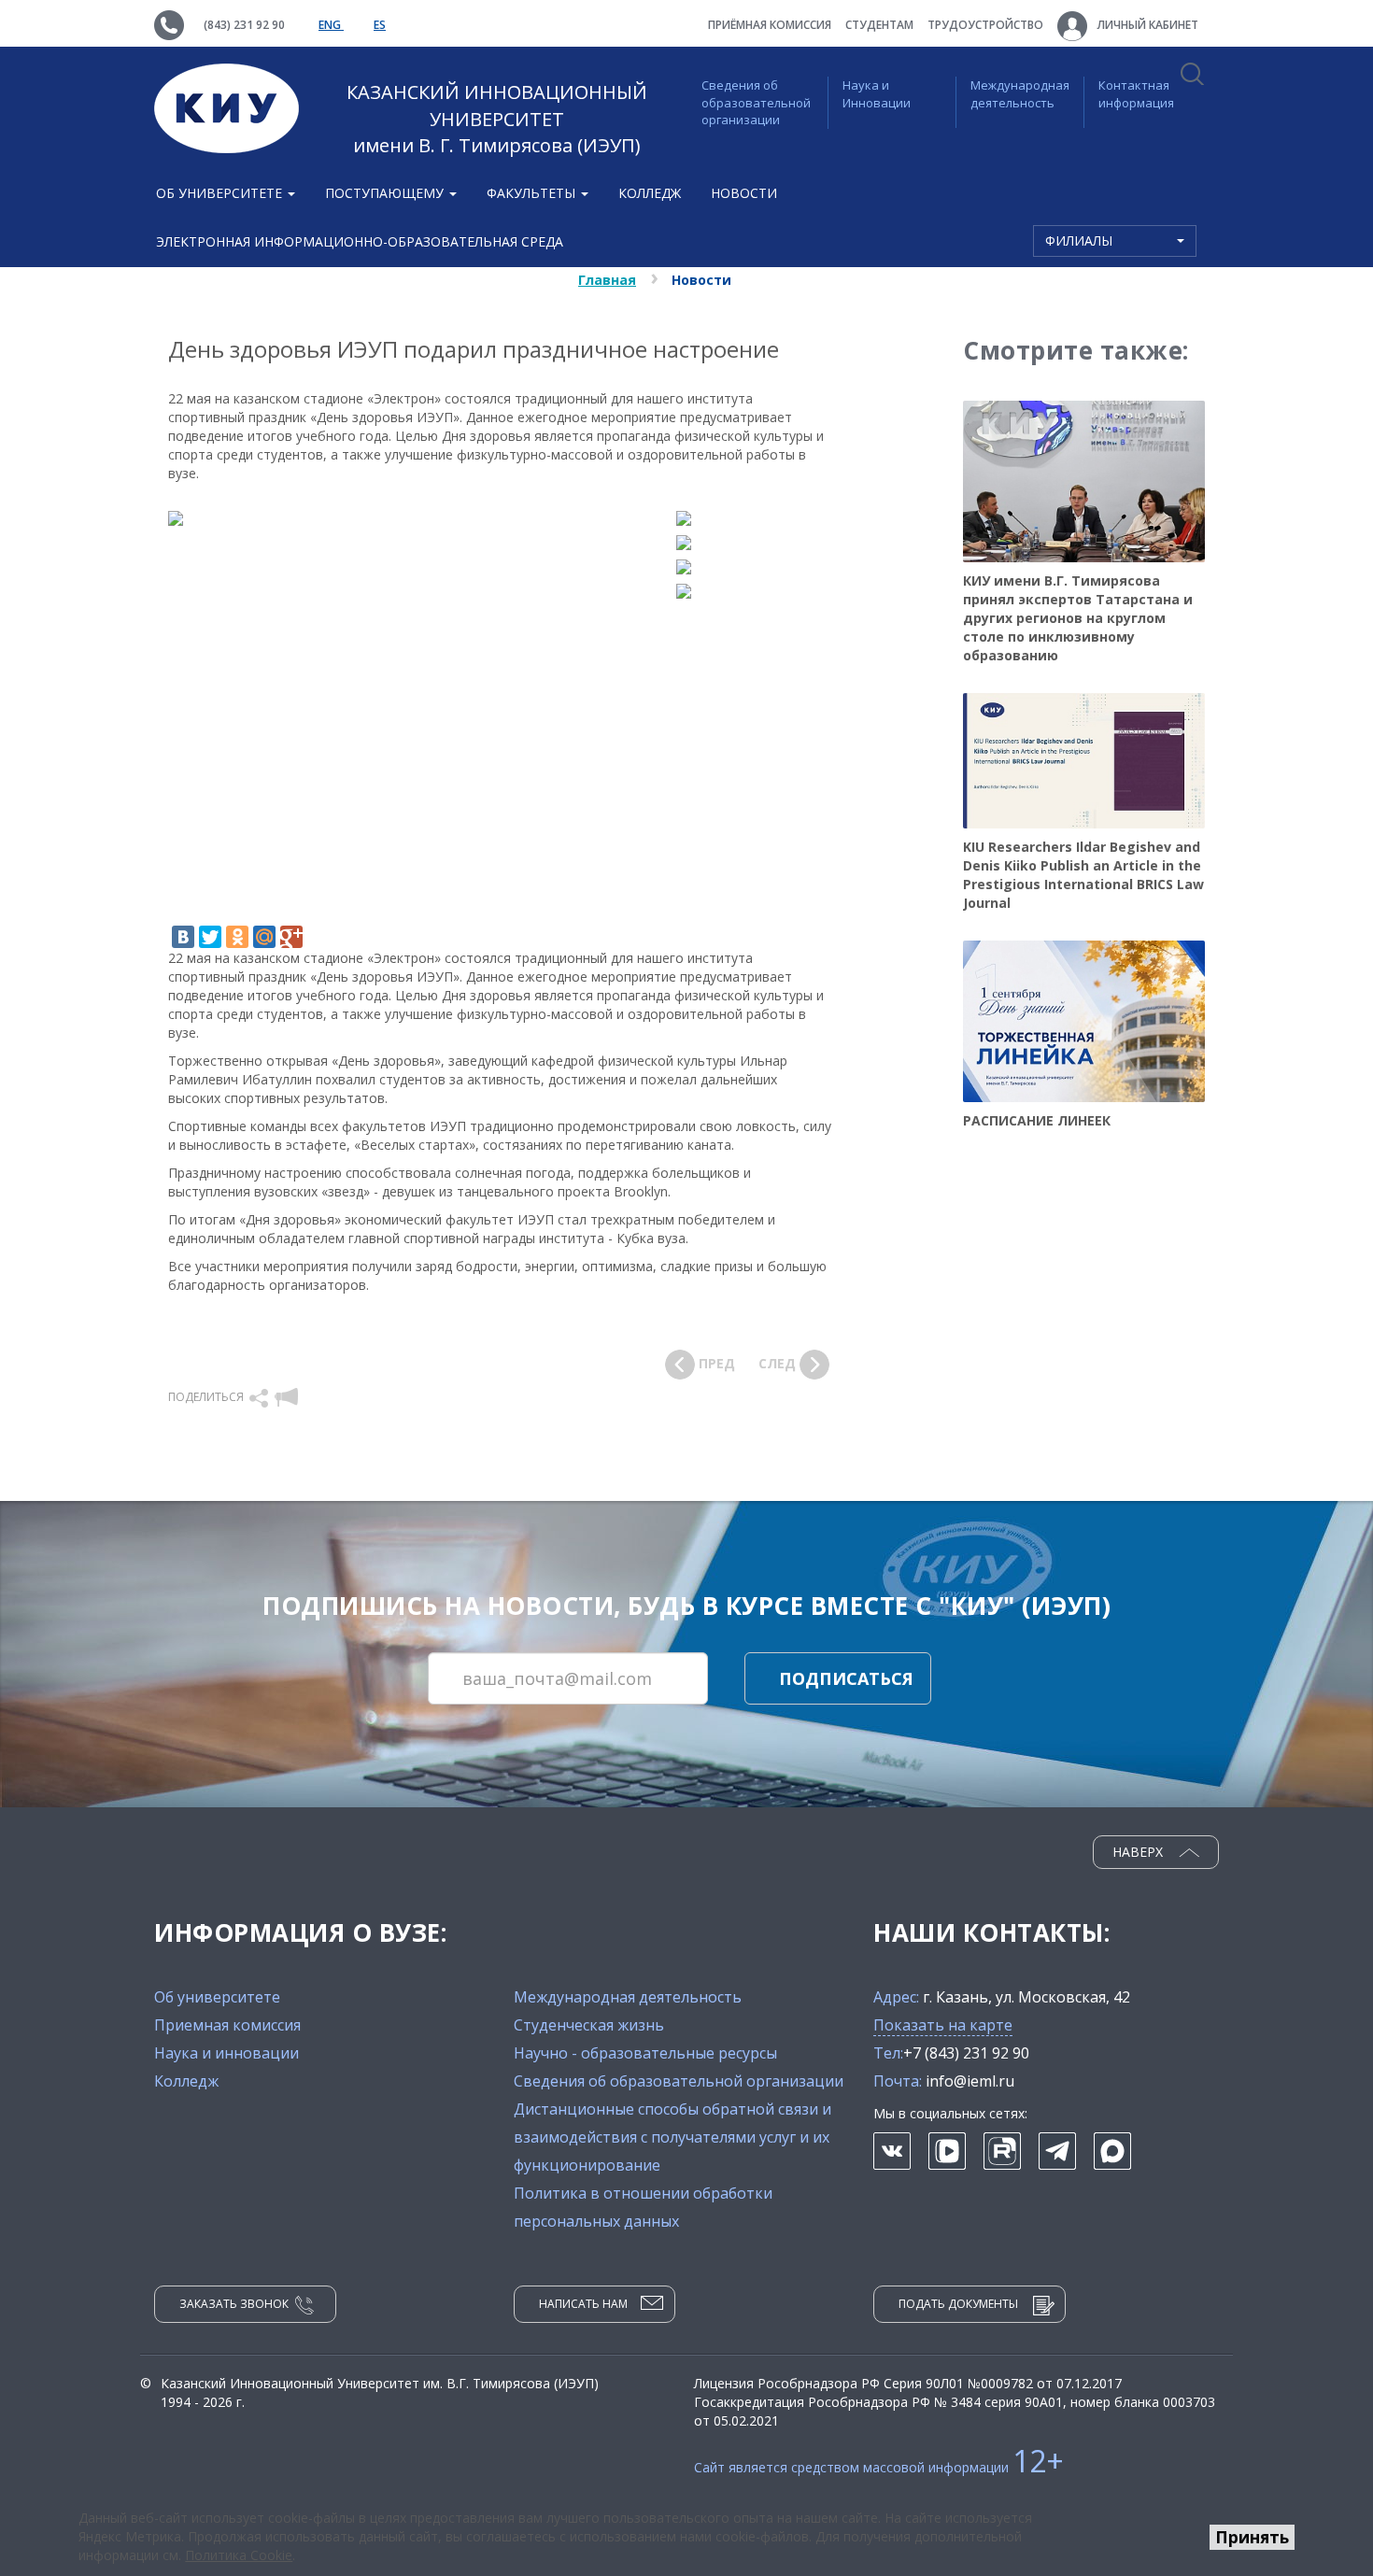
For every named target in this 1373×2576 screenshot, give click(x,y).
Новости (744, 193)
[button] (260, 1397)
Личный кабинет (1147, 25)
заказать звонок (234, 2304)
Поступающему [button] (386, 193)
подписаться (846, 1678)
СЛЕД (779, 1363)
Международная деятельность (1020, 94)
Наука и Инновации (877, 94)
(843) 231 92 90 (244, 25)
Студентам (879, 25)
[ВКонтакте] (183, 937)
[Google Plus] (291, 937)
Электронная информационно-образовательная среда (360, 241)
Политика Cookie (239, 2555)
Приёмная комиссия (770, 25)
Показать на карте (943, 2025)
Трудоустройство (985, 25)
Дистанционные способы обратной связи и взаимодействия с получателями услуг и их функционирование (672, 2137)
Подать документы (958, 2304)
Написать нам (583, 2304)
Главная (607, 280)
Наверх (1139, 1852)
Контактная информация (1136, 94)
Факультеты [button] (533, 193)
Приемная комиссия (227, 2025)
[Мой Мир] (264, 937)
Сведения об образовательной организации (756, 102)
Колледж (650, 193)
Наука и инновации (226, 2053)
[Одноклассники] (237, 937)
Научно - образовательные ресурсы (645, 2053)
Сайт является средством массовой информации (879, 2467)
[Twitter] (210, 937)
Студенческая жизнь (589, 2025)
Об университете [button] (221, 193)
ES (380, 25)
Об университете (217, 1997)
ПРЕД (715, 1363)
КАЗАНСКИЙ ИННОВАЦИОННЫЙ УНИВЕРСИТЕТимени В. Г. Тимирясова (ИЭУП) (497, 119)
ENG (331, 25)
